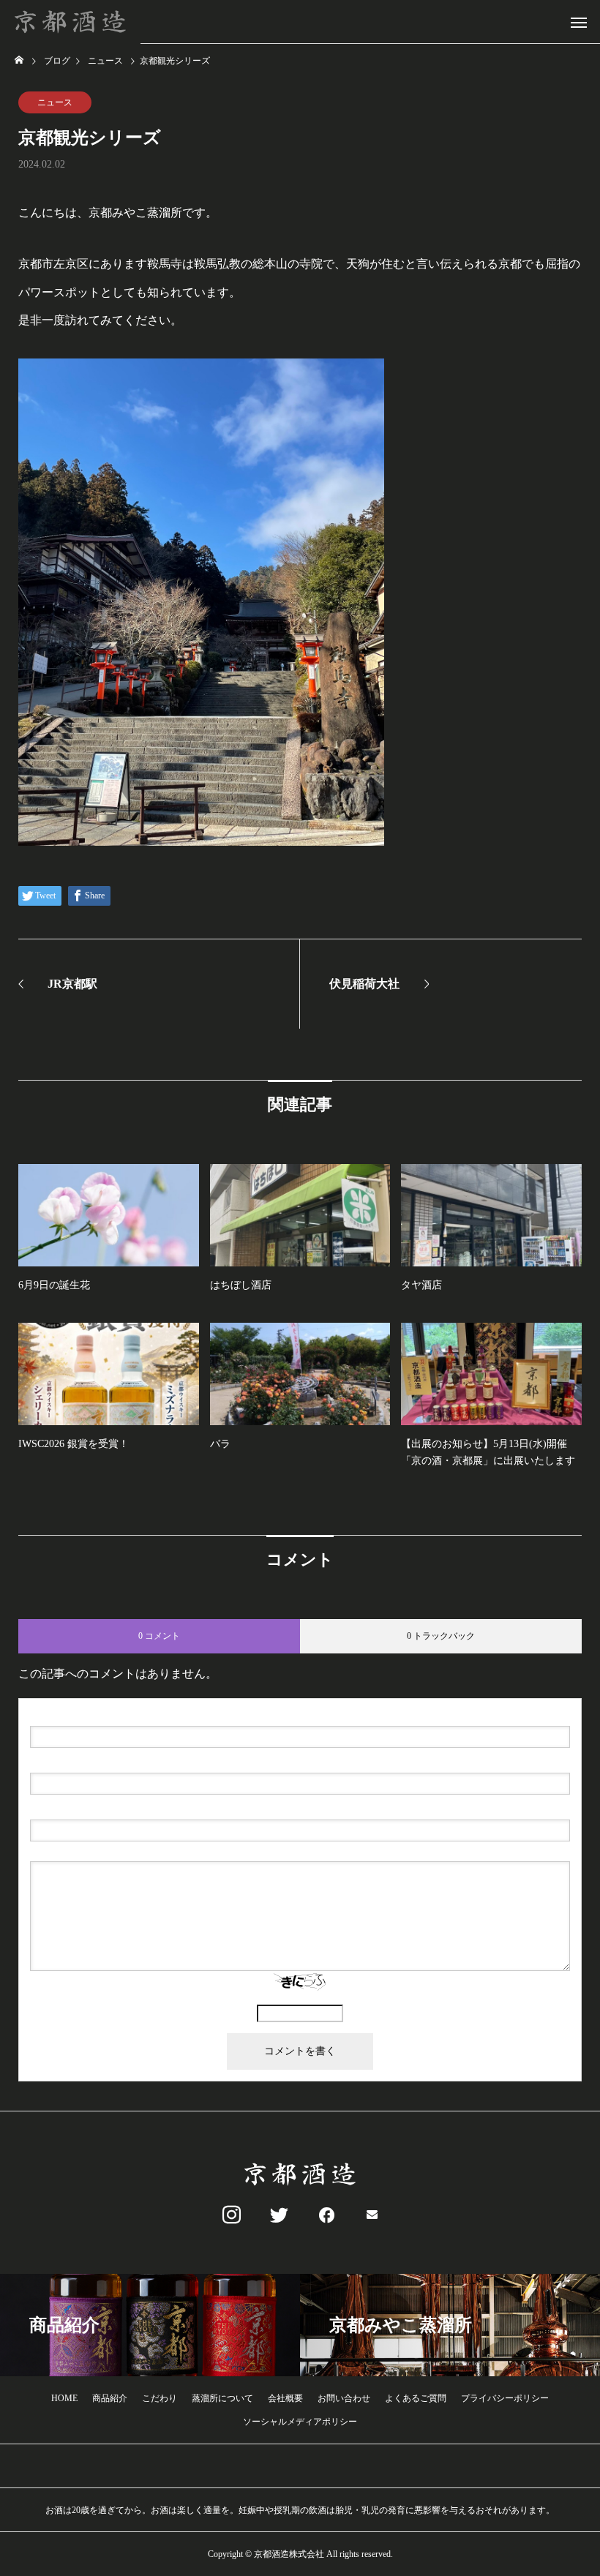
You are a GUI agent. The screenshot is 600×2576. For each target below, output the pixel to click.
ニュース (55, 102)
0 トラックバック (441, 1636)
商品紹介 (110, 2398)
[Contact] (372, 2215)
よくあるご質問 (416, 2398)
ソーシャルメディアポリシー (300, 2422)
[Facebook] (324, 2215)
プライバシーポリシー (505, 2398)
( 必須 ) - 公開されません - (100, 1761)
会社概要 (285, 2398)
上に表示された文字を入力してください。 (300, 1998)
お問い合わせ (344, 2398)
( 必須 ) (93, 1714)
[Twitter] (276, 2215)
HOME (64, 2398)
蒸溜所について (222, 2398)
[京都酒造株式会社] (70, 22)
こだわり (160, 2398)
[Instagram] (228, 2215)
